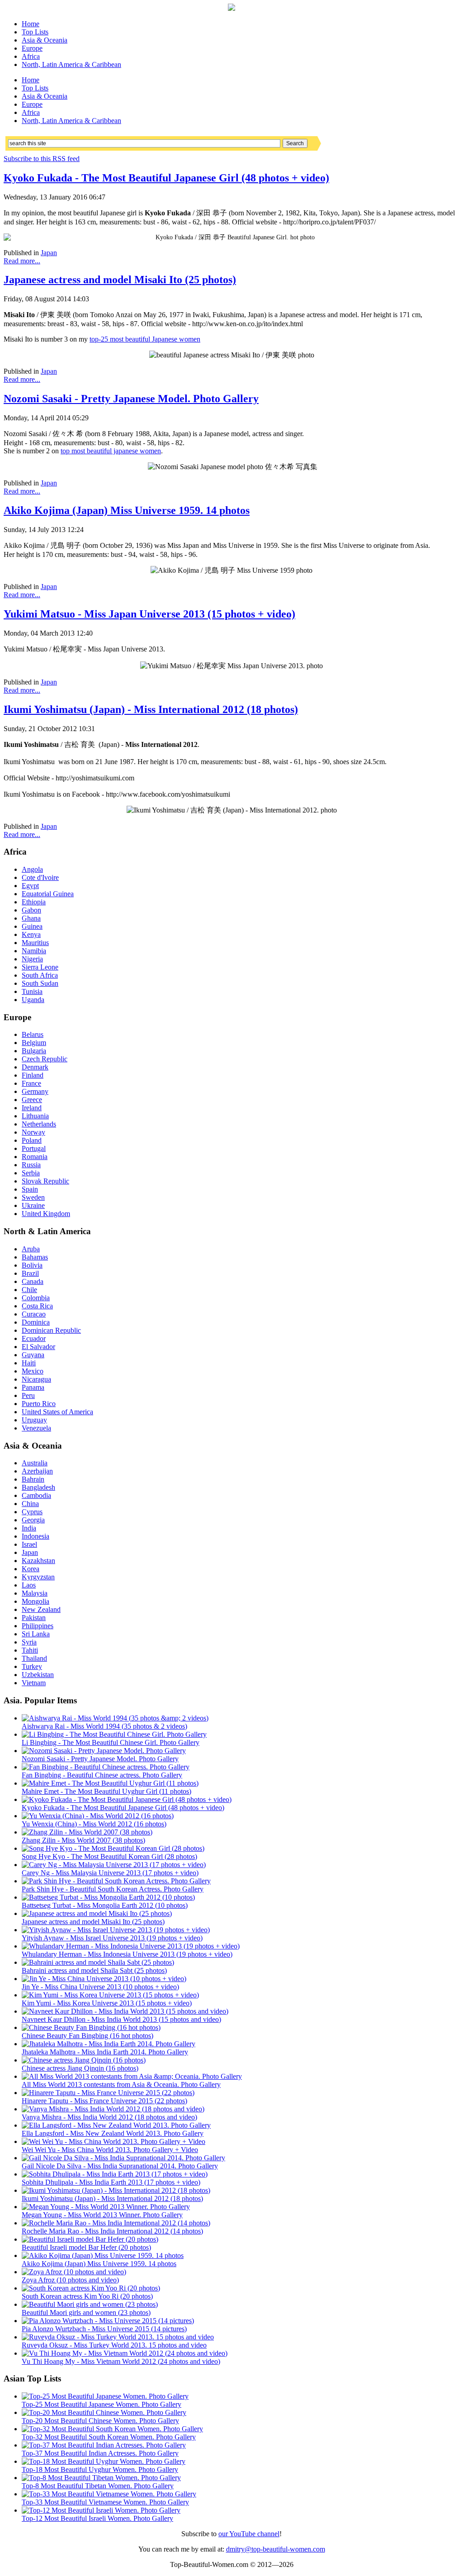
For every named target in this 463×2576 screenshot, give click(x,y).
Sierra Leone (40, 967)
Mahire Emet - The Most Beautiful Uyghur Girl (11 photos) (106, 1791)
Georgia (33, 1520)
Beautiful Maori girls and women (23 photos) (86, 2312)
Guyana (33, 1355)
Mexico (33, 1371)
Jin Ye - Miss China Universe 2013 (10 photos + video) (100, 1987)
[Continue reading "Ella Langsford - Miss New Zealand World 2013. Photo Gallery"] (116, 2125)
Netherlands (39, 1124)
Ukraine (33, 1205)
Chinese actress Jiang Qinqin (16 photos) (80, 2068)
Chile (29, 1290)
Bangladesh (38, 1487)
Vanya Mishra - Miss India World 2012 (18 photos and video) (109, 2117)
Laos (29, 1585)
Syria (29, 1642)
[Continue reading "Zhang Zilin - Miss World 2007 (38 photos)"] (87, 1832)
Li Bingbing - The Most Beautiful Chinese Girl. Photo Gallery (111, 1742)
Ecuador (34, 1338)
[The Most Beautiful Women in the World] (231, 8)
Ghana (31, 918)
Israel (29, 1544)
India (29, 1528)
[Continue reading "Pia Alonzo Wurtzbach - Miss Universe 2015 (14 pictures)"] (108, 2321)
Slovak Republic (45, 1181)
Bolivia (32, 1265)
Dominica (36, 1322)
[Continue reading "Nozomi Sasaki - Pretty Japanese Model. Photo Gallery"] (104, 1751)
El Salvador (38, 1347)
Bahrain (33, 1479)
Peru (28, 1395)
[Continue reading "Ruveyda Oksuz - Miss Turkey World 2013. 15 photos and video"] (118, 2337)
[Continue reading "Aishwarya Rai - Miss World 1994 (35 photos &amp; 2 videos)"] (115, 1718)
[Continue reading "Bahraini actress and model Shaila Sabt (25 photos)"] (98, 1962)
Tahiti (30, 1650)
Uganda (33, 1000)
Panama (33, 1387)
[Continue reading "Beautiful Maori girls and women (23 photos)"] (90, 2304)
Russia (31, 1165)
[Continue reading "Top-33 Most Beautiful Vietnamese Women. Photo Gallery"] (109, 2494)
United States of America (57, 1412)
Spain (30, 1189)
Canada (33, 1281)
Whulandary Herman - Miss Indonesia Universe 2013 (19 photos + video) (127, 1954)
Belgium (34, 1043)
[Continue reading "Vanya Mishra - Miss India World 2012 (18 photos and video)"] (113, 2109)
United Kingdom (46, 1214)
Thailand (34, 1658)
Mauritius (35, 943)
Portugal (34, 1148)
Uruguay (34, 1420)
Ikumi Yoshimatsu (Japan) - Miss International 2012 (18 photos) (151, 709)
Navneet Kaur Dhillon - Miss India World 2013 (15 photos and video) (121, 2019)
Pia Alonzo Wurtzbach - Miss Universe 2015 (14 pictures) (104, 2329)
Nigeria (32, 959)
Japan (49, 253)
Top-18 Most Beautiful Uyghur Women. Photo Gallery (100, 2469)
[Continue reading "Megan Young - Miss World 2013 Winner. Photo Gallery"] (106, 2207)
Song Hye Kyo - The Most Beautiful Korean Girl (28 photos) (109, 1856)
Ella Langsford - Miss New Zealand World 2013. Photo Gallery (113, 2133)
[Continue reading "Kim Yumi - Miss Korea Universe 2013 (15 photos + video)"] (110, 1995)
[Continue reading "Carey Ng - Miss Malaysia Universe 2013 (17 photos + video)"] (114, 1865)
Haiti (29, 1363)
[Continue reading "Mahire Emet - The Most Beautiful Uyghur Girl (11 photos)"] (110, 1783)
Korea (31, 1569)
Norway (33, 1132)
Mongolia (35, 1601)
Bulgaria (34, 1051)
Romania (35, 1157)
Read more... (22, 261)
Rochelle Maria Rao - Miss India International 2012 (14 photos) (112, 2231)
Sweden (33, 1197)
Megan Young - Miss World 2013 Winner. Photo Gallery (102, 2215)
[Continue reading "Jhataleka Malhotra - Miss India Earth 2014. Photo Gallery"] (109, 2044)
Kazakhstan (38, 1561)
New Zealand (41, 1609)
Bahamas (35, 1257)
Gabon (31, 910)
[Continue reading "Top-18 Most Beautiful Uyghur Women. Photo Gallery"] (104, 2461)
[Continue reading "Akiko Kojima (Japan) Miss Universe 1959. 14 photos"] (103, 2255)
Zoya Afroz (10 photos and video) (70, 2280)
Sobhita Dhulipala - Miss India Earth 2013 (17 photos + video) (111, 2182)
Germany (35, 1091)
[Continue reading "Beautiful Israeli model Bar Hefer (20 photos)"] (90, 2239)
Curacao (34, 1314)
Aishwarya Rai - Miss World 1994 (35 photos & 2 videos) (104, 1726)
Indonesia (35, 1536)
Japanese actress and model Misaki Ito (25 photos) (120, 280)
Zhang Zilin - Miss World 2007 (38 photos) (83, 1840)
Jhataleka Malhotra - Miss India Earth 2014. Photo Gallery (105, 2052)
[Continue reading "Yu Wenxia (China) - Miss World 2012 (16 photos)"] (98, 1816)
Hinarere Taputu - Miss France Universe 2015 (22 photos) (104, 2101)
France (31, 1083)
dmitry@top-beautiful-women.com (276, 2549)
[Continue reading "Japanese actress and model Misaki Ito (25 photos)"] (97, 1913)
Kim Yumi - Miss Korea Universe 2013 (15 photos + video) (107, 2003)
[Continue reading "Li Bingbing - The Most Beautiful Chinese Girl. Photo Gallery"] (114, 1734)
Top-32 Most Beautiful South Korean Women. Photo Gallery (109, 2437)
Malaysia (35, 1593)
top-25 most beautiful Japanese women (145, 339)
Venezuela (36, 1428)
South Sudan (40, 983)
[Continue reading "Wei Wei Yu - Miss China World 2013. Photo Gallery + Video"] (113, 2141)
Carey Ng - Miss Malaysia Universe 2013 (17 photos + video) (110, 1873)
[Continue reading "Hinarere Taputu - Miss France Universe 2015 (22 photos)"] (108, 2093)
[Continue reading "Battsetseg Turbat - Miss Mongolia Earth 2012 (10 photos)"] (108, 1897)
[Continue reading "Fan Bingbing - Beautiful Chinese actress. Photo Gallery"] (106, 1767)
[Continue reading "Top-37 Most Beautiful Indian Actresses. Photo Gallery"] (104, 2445)
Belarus (33, 1034)
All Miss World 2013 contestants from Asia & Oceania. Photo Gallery (121, 2084)
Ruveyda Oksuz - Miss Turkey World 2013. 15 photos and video (114, 2345)
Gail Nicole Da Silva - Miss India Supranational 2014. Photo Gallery (120, 2166)
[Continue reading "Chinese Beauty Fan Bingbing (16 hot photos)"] (91, 2027)
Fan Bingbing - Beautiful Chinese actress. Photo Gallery (102, 1775)
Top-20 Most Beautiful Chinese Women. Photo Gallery (100, 2421)
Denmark (35, 1067)
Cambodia (36, 1495)
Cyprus (32, 1512)
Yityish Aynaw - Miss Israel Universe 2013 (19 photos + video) (112, 1938)
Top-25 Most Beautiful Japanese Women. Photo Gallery (102, 2404)
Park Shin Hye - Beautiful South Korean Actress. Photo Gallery (113, 1889)
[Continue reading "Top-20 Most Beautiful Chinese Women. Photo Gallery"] (104, 2412)
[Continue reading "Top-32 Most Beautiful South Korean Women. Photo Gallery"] (112, 2429)
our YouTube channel (249, 2534)
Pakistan (34, 1618)
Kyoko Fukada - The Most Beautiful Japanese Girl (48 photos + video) (166, 178)
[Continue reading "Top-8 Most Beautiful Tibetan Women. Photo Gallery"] (101, 2478)
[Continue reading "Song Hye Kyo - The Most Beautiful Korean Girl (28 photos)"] (113, 1848)
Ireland (32, 1108)
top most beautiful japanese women (111, 451)
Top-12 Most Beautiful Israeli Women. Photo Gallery (97, 2518)
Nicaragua (36, 1379)
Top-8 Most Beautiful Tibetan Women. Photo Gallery (98, 2486)
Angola (32, 869)
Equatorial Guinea (48, 894)
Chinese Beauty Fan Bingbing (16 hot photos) (87, 2036)
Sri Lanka (36, 1634)
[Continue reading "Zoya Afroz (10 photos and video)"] (74, 2272)
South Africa (40, 975)
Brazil (30, 1273)
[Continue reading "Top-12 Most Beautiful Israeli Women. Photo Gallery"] (101, 2510)
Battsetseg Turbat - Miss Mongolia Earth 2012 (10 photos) (105, 1905)
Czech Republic (45, 1059)
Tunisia (32, 991)
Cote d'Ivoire (40, 877)
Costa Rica (37, 1306)
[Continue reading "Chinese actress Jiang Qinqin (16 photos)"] (84, 2060)
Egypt (30, 886)
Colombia (36, 1298)
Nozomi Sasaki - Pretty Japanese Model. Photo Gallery (131, 399)
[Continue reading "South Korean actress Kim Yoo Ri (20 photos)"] (91, 2288)
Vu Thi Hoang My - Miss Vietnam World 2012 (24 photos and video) (121, 2361)
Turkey (32, 1666)
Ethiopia (34, 902)
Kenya (31, 934)
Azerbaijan (37, 1471)
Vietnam (34, 1683)
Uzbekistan (38, 1675)
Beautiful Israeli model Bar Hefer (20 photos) (86, 2247)
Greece (32, 1100)
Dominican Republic (51, 1330)
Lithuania (35, 1116)
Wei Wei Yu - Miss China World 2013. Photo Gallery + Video (110, 2150)
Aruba (31, 1249)
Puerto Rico (39, 1404)
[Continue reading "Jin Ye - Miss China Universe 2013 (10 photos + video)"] (104, 1979)
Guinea (32, 926)
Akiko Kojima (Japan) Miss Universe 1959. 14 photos (127, 510)
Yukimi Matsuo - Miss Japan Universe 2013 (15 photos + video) (149, 614)
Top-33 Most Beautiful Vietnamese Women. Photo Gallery (105, 2502)
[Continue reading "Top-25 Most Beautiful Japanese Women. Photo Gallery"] (105, 2396)
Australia (35, 1463)
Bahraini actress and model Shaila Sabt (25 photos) (94, 1970)
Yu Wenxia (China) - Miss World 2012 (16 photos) (94, 1824)
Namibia (34, 951)
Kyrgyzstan (38, 1577)
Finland (33, 1075)
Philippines (38, 1626)
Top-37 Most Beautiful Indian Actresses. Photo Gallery (100, 2453)
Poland (32, 1140)
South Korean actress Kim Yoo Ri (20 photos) (87, 2296)
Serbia (31, 1173)
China (30, 1504)
